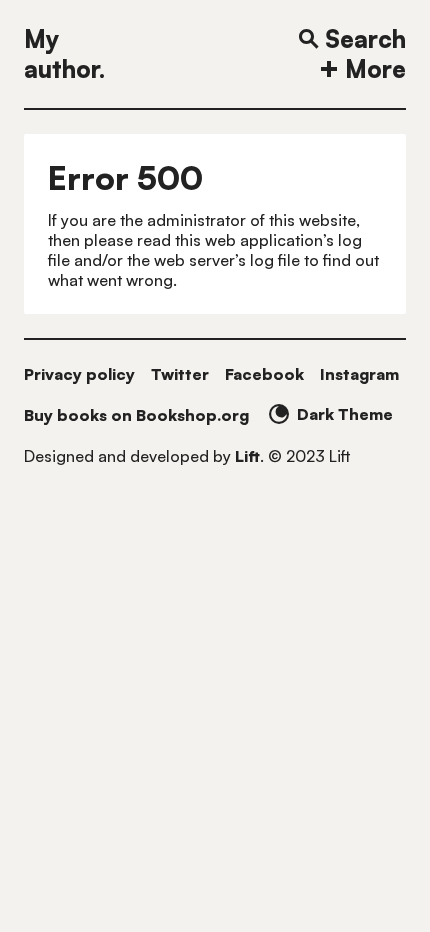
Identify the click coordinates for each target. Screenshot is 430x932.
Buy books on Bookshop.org (136, 415)
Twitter (180, 374)
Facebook (264, 374)
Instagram (359, 374)
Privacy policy (79, 374)
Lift (247, 456)
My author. (64, 54)
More (375, 69)
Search (365, 39)
